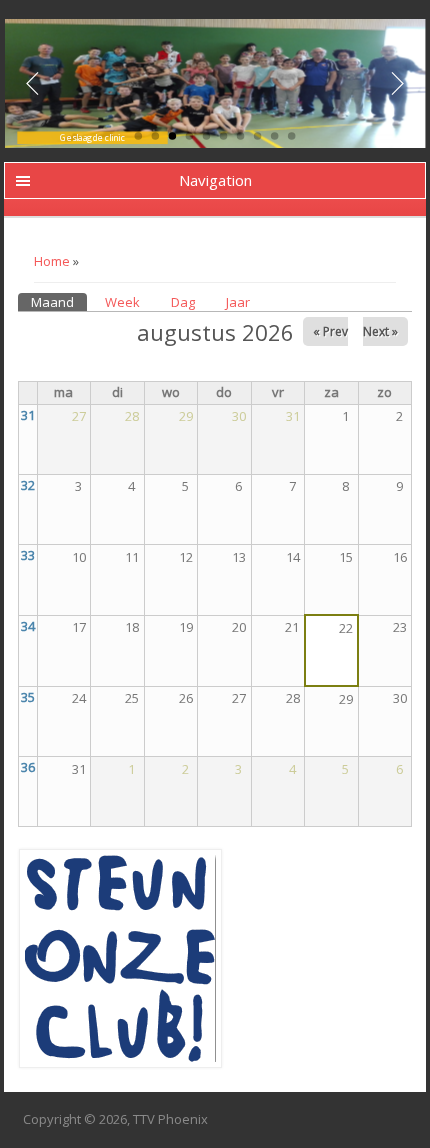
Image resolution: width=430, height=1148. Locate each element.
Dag (183, 302)
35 (28, 697)
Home (52, 261)
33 (28, 555)
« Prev (330, 331)
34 (28, 626)
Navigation (215, 180)
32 (28, 485)
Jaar (238, 302)
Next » (380, 331)
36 (28, 767)
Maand (59, 302)
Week (122, 302)
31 (28, 415)
